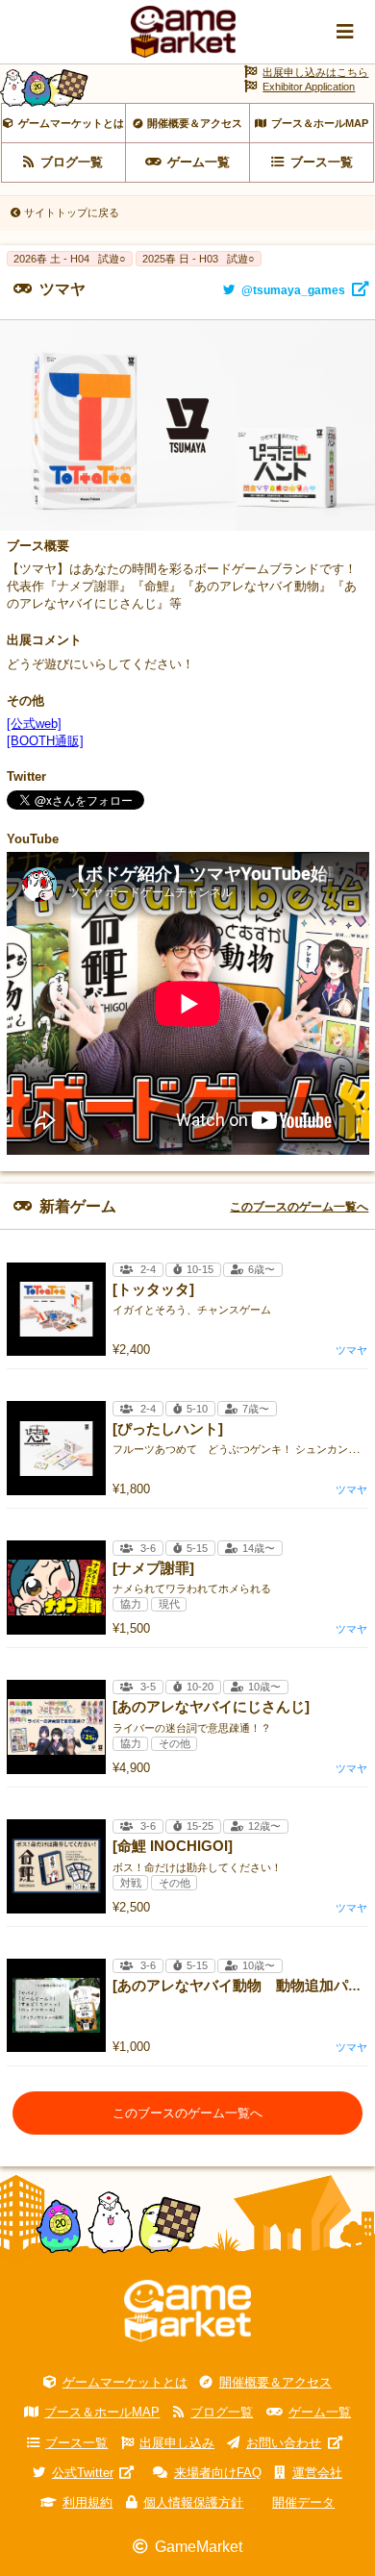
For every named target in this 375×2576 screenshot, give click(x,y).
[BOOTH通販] (45, 741)
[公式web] (34, 724)
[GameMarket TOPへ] (187, 2311)
